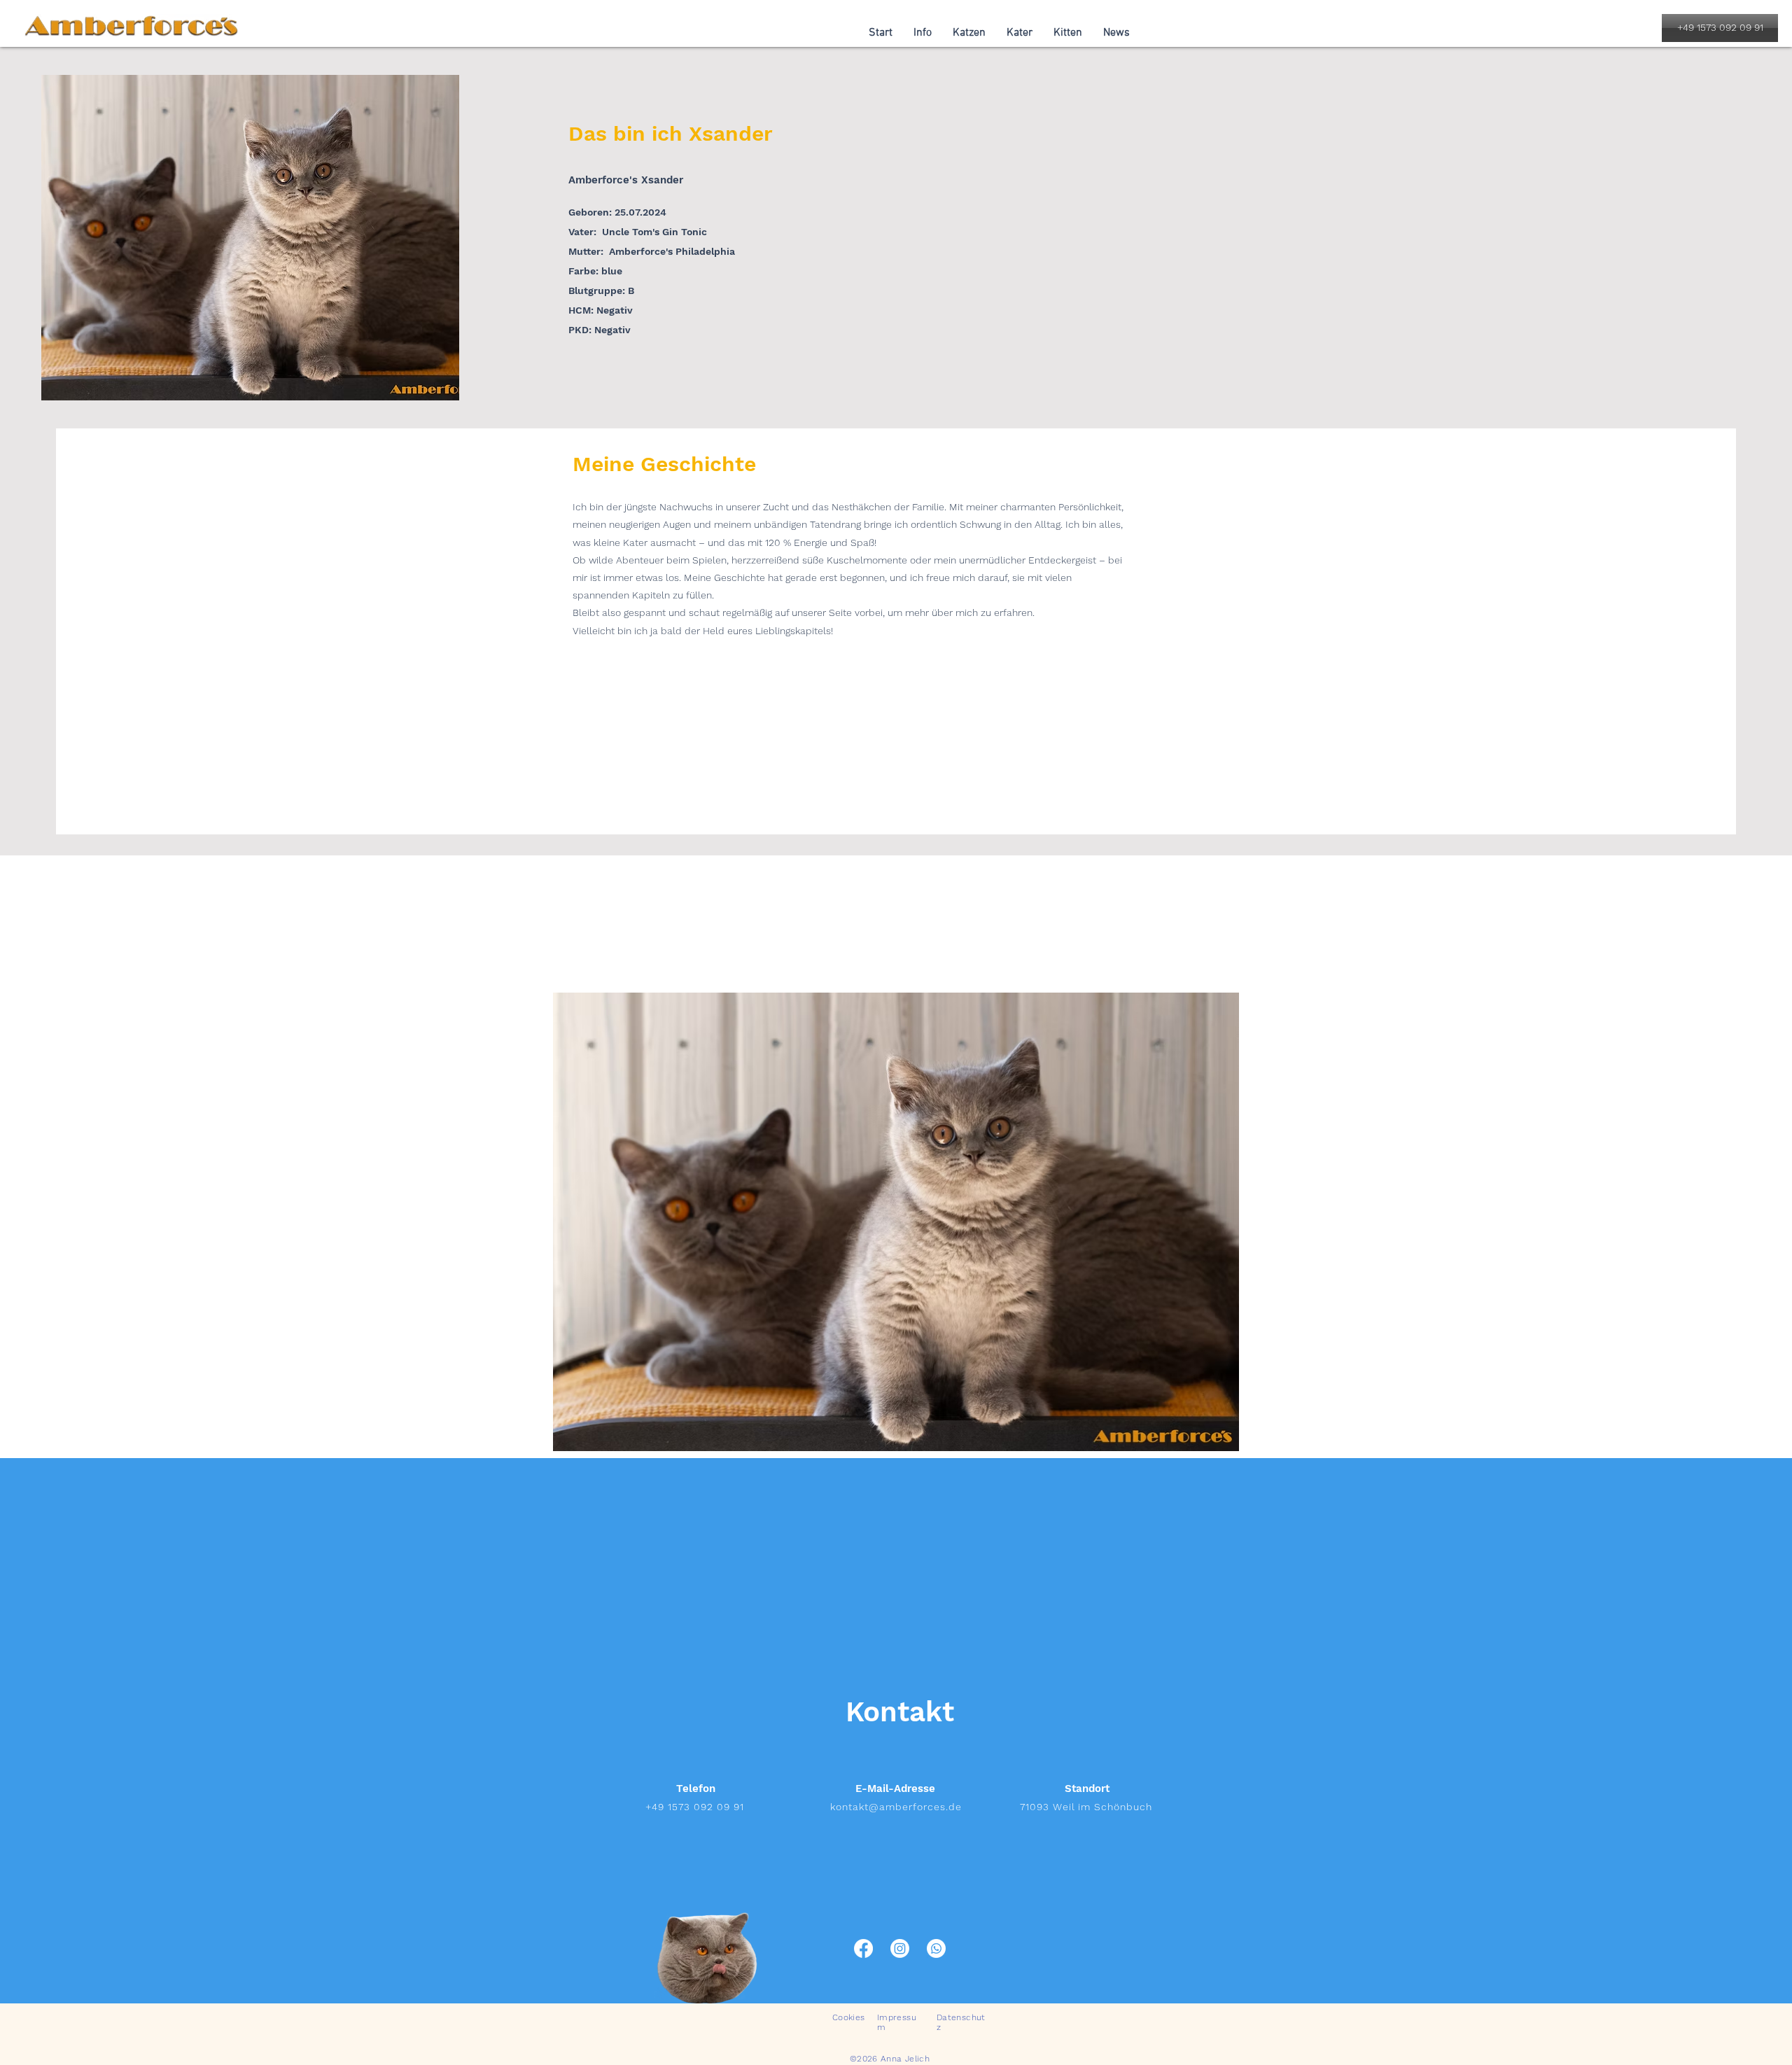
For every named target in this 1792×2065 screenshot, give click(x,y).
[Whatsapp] (936, 1948)
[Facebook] (863, 1948)
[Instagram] (900, 1948)
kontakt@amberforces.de (896, 1807)
